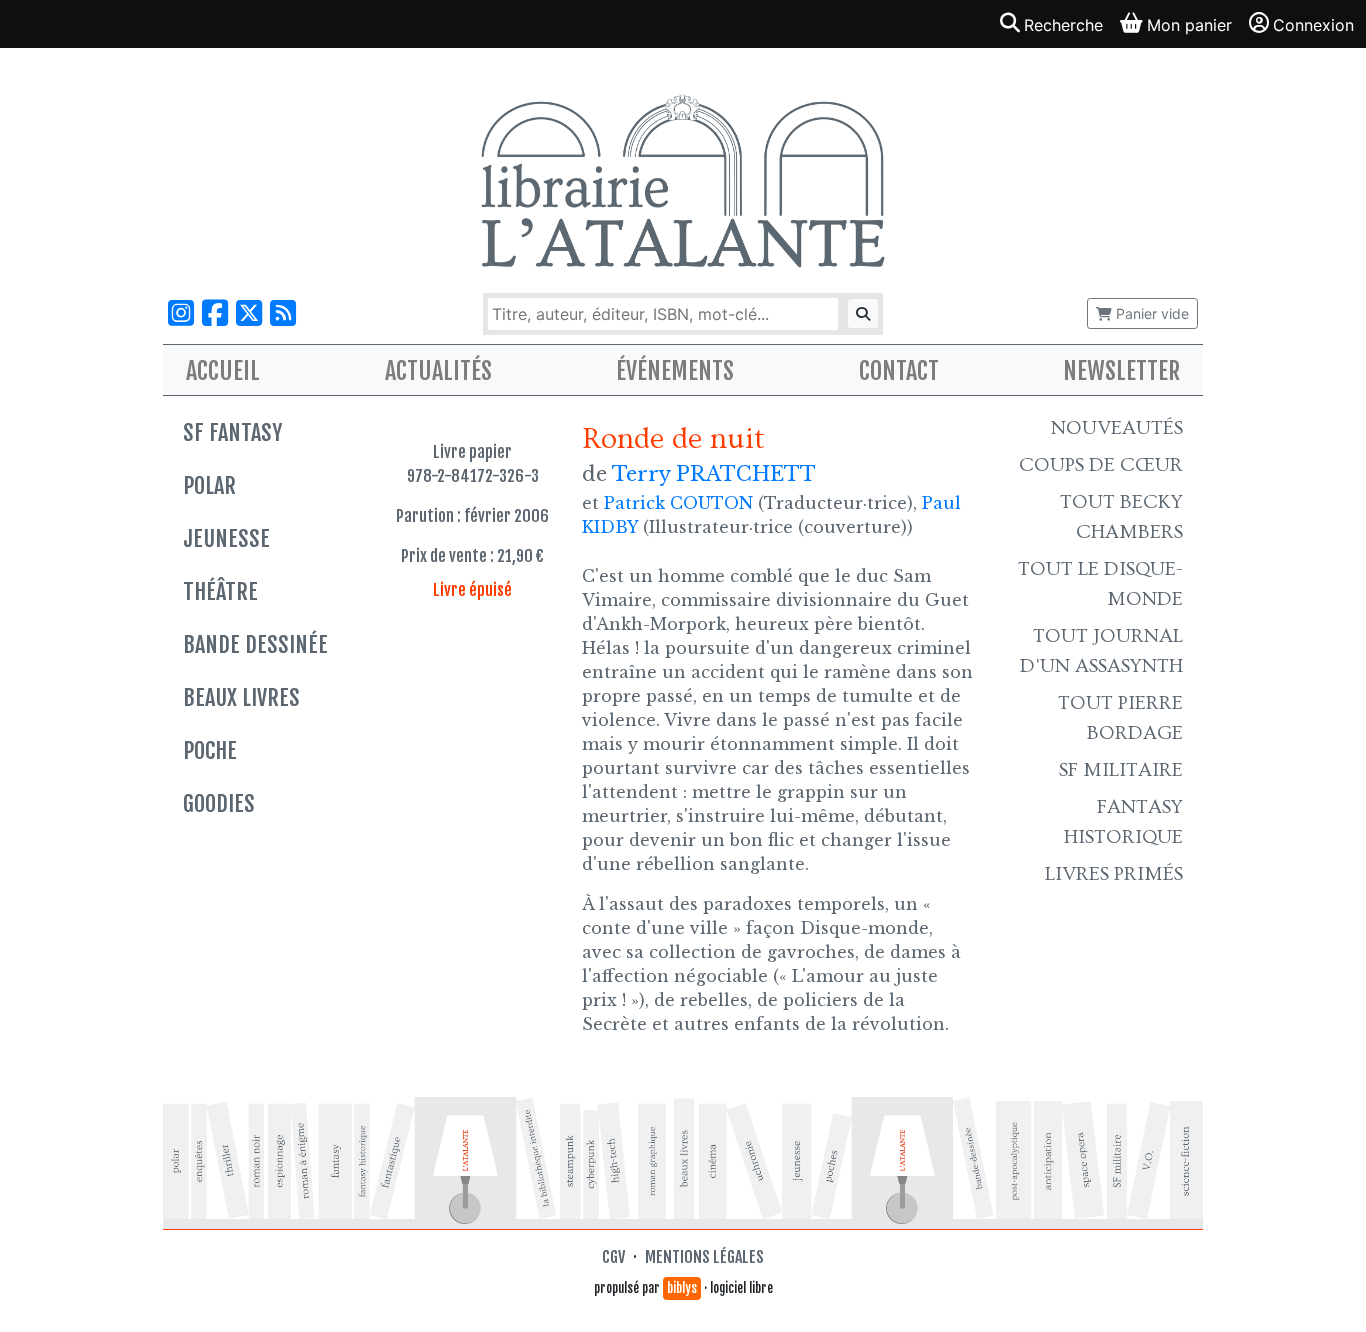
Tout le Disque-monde (1100, 584)
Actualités (438, 371)
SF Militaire (1121, 770)
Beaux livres (241, 697)
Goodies (219, 803)
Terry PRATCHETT (714, 474)
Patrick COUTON (678, 503)
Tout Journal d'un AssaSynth (1101, 651)
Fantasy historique (1123, 822)
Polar (209, 485)
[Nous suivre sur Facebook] (215, 313)
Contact (899, 371)
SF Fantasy (232, 432)
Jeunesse (226, 538)
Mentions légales (704, 1257)
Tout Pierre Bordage (1120, 718)
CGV (613, 1257)
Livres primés (1114, 874)
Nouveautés (1117, 428)
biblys (682, 1288)
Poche (210, 750)
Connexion (1313, 25)
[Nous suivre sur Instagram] (181, 313)
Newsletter (1121, 371)
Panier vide (1150, 313)
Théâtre (220, 591)
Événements (675, 371)
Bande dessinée (255, 644)
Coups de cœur (1101, 465)
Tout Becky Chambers (1121, 517)
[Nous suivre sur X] (249, 313)
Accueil (223, 371)
